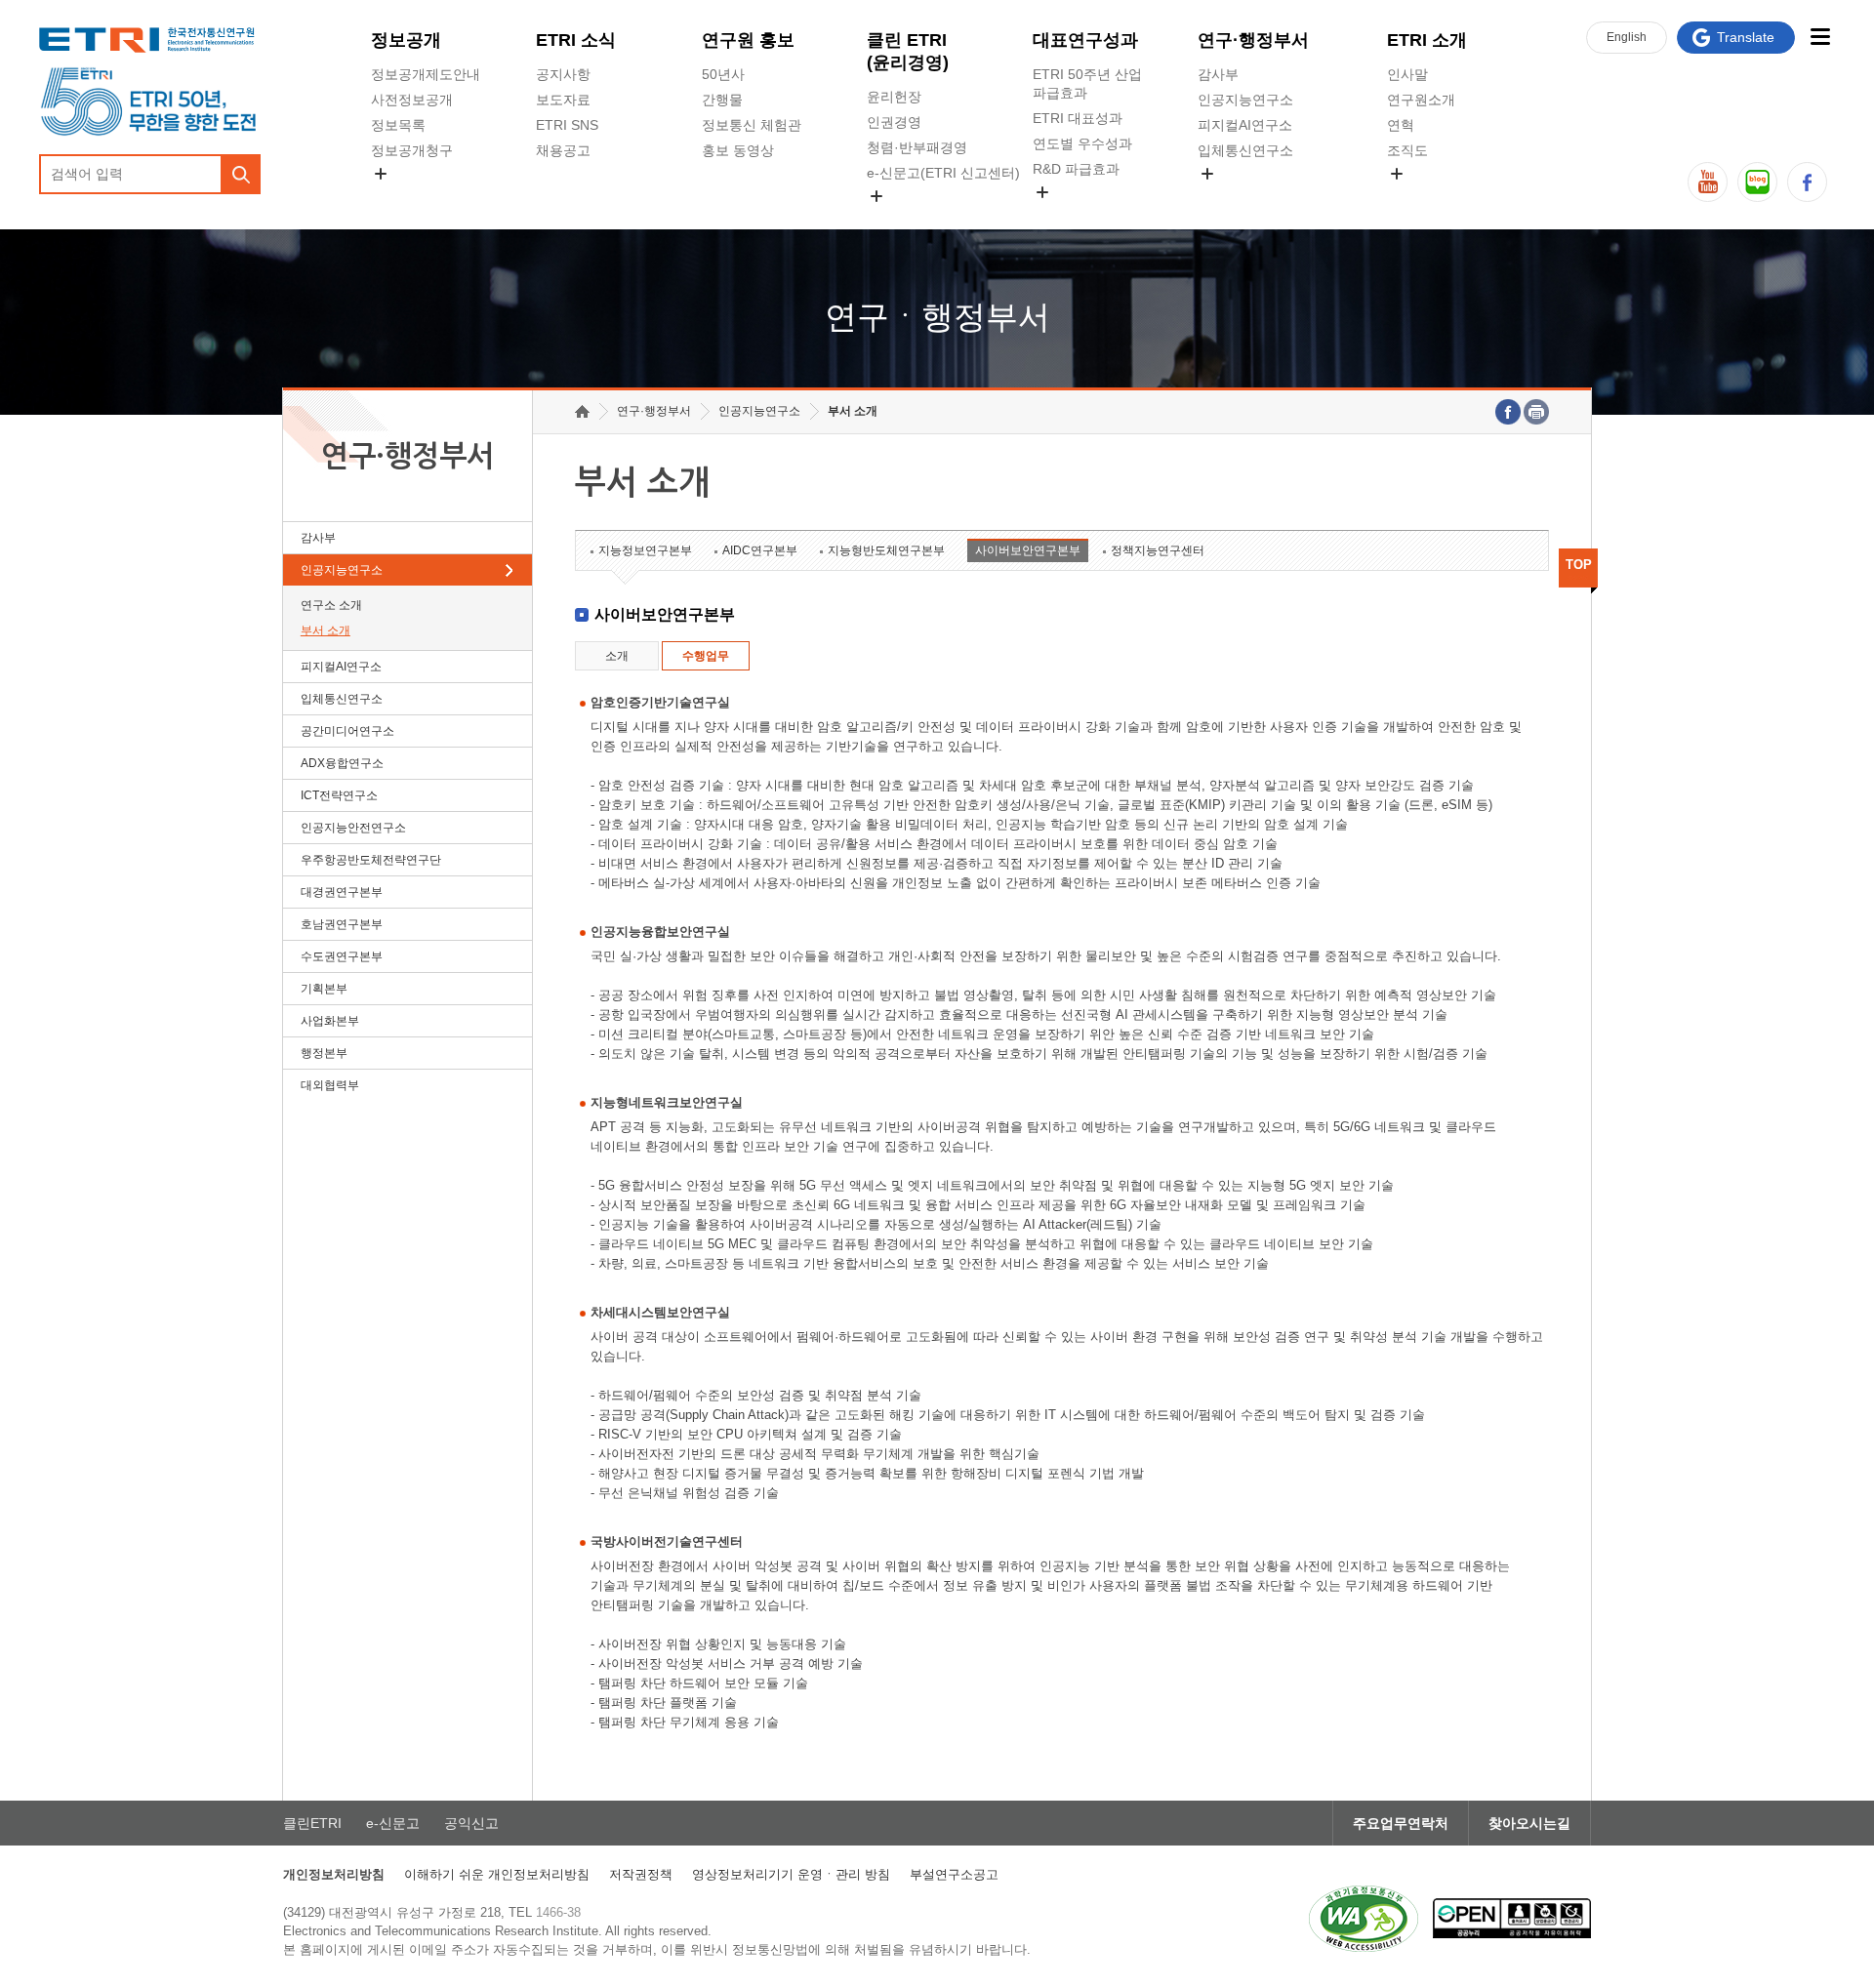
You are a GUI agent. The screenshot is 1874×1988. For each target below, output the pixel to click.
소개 (617, 656)
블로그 (1757, 182)
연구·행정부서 (1253, 40)
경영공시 (398, 196)
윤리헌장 (894, 97)
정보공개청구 (412, 150)
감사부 (1218, 74)
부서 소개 (326, 630)
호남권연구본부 (342, 924)
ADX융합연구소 (342, 763)
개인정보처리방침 (334, 1874)
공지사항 (563, 74)
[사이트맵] (1820, 37)
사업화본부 (330, 1021)
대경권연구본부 (342, 892)
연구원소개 (1421, 100)
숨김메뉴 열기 (381, 174)
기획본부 (324, 989)
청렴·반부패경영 (917, 147)
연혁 (1401, 125)
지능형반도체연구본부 (886, 550)
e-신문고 (393, 1823)
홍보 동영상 (738, 150)
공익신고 (894, 219)
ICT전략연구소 (339, 795)
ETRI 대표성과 (1078, 118)
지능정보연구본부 (645, 550)
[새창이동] (1364, 1919)
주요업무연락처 (1401, 1823)
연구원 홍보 (748, 40)
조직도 (1407, 150)
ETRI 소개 (1427, 40)
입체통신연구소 (1245, 150)
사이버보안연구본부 (1028, 550)
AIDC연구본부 (760, 550)
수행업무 (706, 656)
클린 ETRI (908, 51)
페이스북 (1807, 182)
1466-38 (558, 1912)
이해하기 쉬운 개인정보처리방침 (497, 1874)
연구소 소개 (331, 605)
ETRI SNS (567, 125)
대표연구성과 (1085, 40)
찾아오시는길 (1529, 1823)
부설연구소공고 (954, 1874)
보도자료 (563, 100)
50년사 (723, 74)
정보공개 (406, 40)
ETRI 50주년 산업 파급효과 (1087, 83)
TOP (1579, 565)
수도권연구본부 (342, 956)
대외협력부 (330, 1085)
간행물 (722, 100)
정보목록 (398, 125)
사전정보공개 (412, 100)
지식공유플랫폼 (1080, 215)
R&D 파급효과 (1076, 169)
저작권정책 (641, 1874)
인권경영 (894, 122)
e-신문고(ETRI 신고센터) (943, 173)
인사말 (1407, 74)
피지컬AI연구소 (1245, 125)
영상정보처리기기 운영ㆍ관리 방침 (791, 1874)
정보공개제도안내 (426, 74)
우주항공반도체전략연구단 (371, 860)
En (1627, 37)
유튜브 (1708, 182)
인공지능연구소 (1245, 100)
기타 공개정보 (1430, 196)
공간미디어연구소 (1252, 196)
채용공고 (563, 150)
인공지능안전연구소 (353, 828)
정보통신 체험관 (752, 125)
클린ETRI (312, 1823)
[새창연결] (1508, 412)
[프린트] (1536, 412)
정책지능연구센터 (1158, 550)
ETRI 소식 (576, 40)
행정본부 (324, 1053)
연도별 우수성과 (1082, 143)
